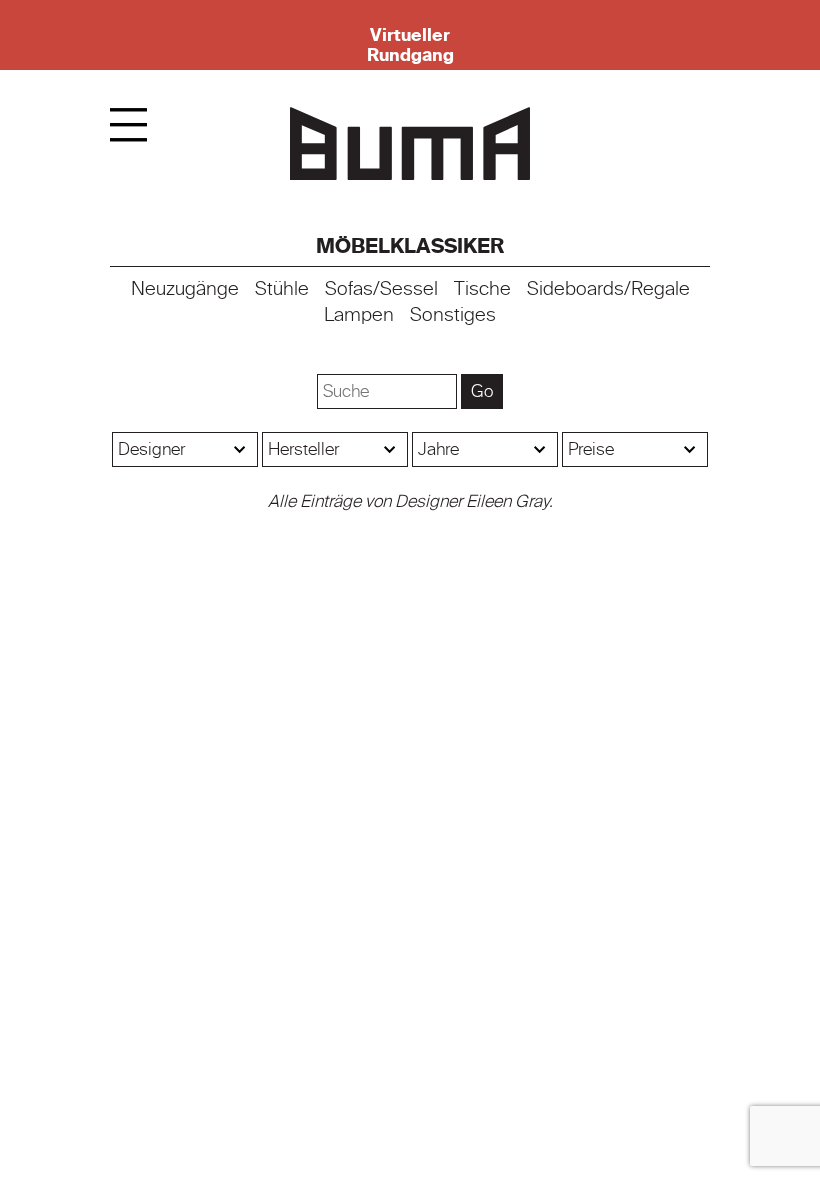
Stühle (282, 289)
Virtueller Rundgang (410, 45)
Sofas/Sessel (381, 289)
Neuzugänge (185, 289)
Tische (482, 289)
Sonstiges (453, 315)
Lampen (359, 315)
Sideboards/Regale (608, 289)
